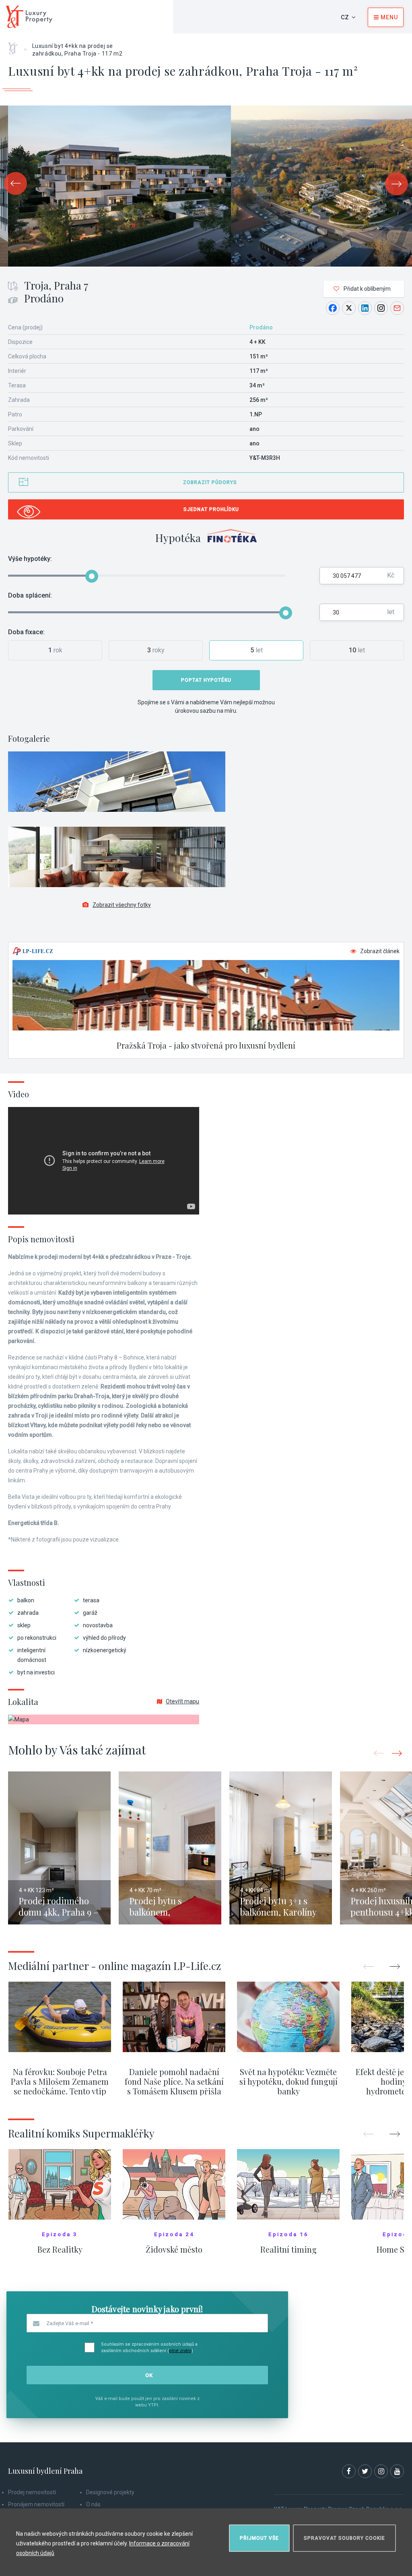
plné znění (180, 2351)
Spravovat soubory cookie (344, 2538)
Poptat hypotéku (206, 680)
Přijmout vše (259, 2538)
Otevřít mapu (182, 1701)
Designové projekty (110, 2492)
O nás (93, 2504)
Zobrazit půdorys (210, 482)
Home (16, 46)
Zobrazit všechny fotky (122, 905)
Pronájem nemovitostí (36, 2504)
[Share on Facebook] (333, 308)
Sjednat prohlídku (211, 509)
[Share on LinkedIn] (365, 308)
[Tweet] (349, 308)
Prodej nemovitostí (32, 2492)
